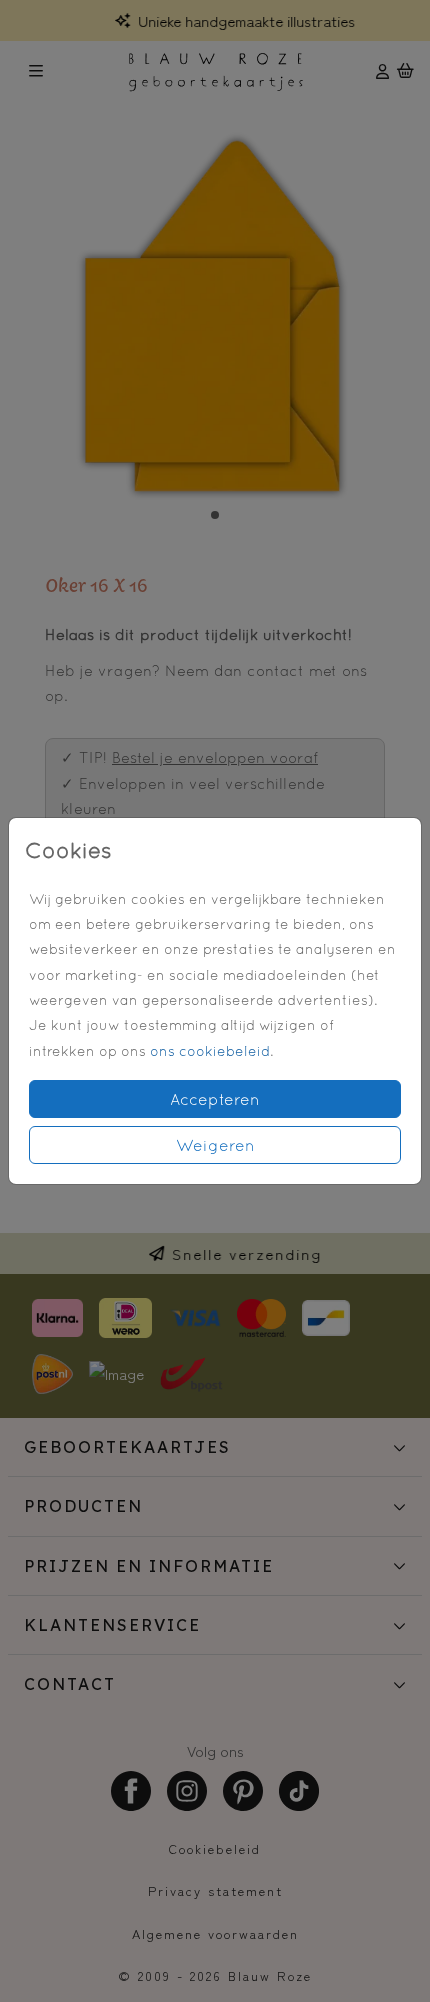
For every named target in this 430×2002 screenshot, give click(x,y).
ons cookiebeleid (210, 1051)
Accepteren (215, 1099)
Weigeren (215, 1145)
